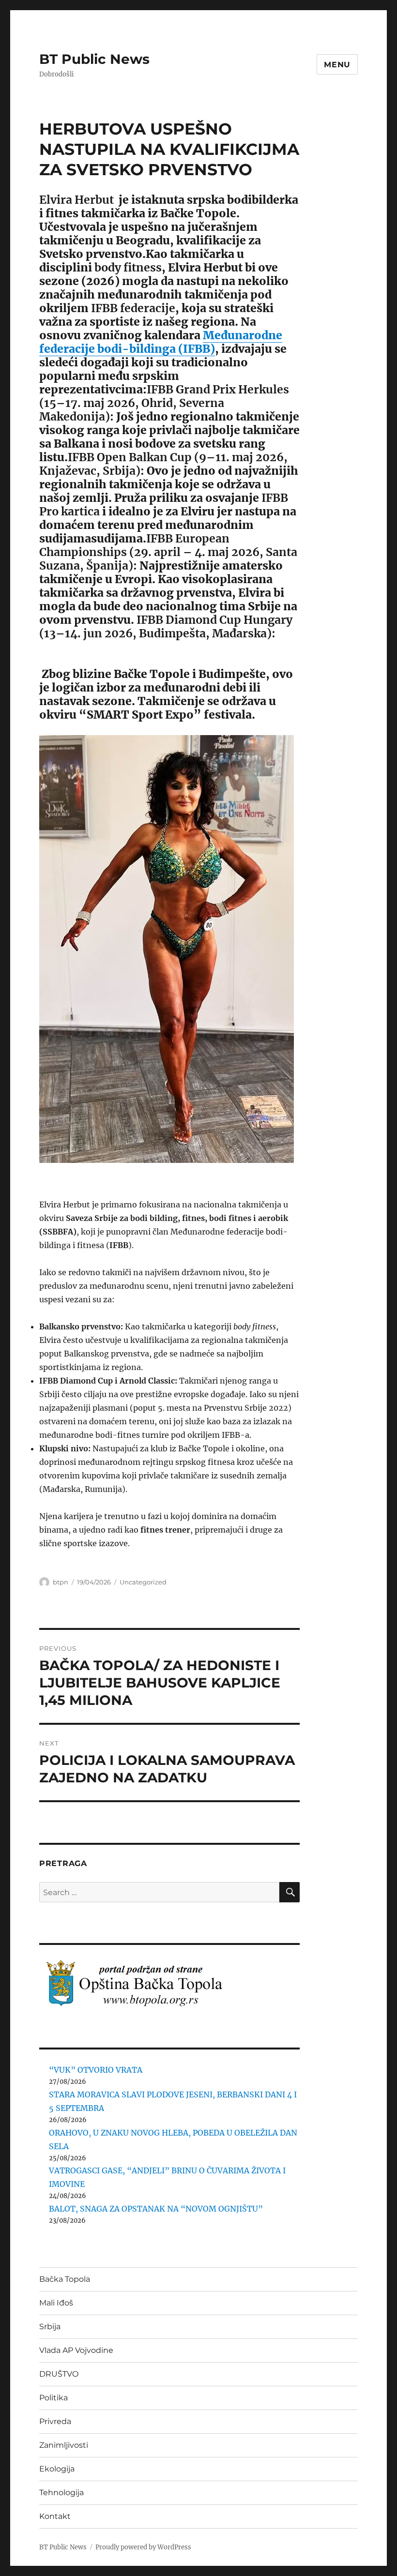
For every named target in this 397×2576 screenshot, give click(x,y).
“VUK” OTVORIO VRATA (96, 2070)
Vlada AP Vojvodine (76, 2350)
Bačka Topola (65, 2279)
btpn (61, 1582)
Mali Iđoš (56, 2303)
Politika (53, 2398)
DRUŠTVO (59, 2374)
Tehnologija (61, 2493)
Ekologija (57, 2469)
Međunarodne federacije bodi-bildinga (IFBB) (161, 342)
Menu (337, 65)
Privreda (55, 2421)
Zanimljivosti (64, 2445)
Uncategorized (143, 1582)
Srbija (50, 2327)
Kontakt (55, 2516)
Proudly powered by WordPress (143, 2547)
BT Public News (94, 59)
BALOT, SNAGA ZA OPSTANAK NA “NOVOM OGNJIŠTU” (156, 2209)
